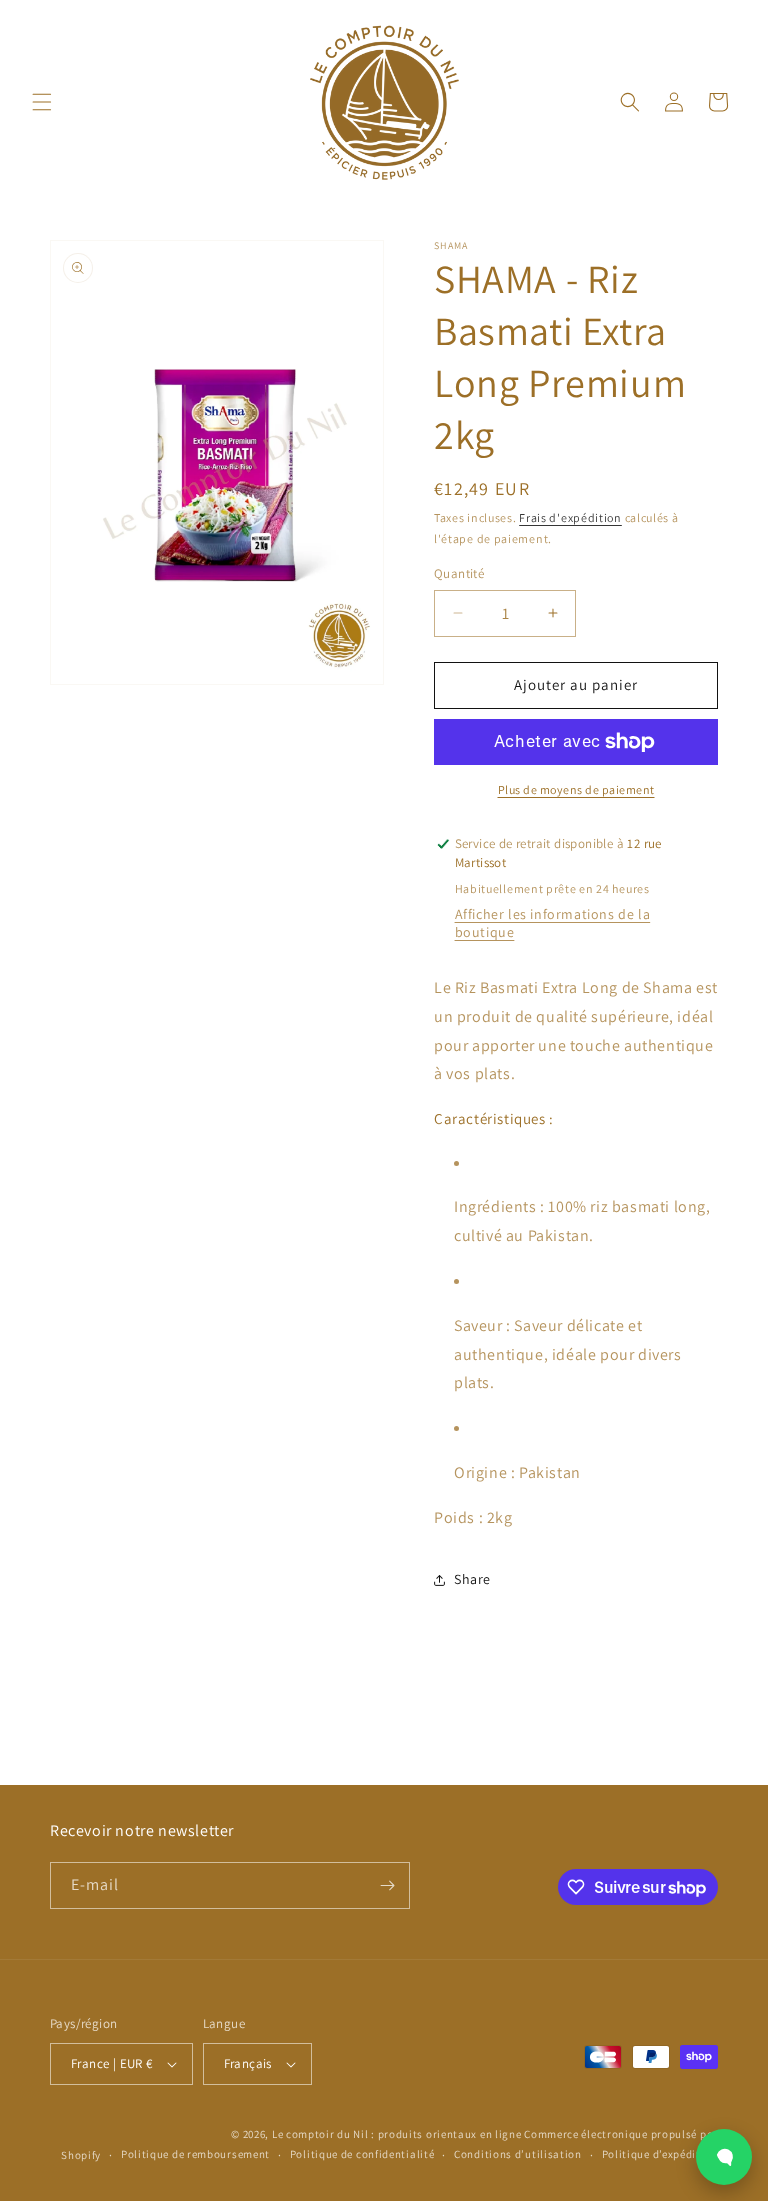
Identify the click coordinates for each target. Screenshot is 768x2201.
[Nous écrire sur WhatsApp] (724, 2157)
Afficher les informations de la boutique (553, 923)
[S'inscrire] (387, 1885)
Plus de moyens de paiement (576, 789)
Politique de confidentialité (362, 2154)
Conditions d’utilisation (518, 2154)
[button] (42, 102)
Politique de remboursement (195, 2154)
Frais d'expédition (570, 517)
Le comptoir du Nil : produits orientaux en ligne (398, 2134)
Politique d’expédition (660, 2154)
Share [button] (472, 1579)
